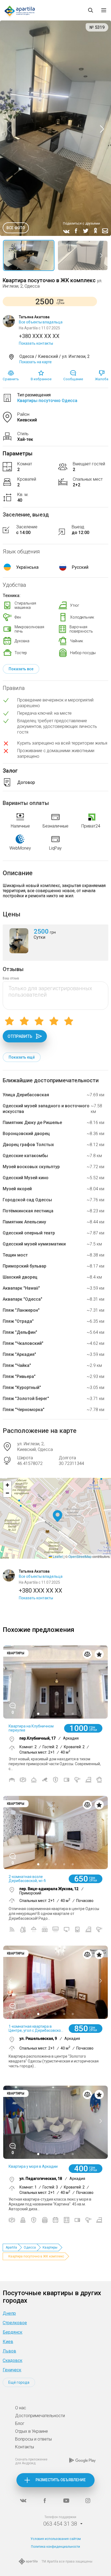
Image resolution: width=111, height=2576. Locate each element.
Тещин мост (15, 1255)
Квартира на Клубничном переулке (31, 1728)
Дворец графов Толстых (28, 1145)
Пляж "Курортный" (22, 1388)
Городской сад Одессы (27, 1200)
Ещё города (19, 2382)
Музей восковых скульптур (31, 1167)
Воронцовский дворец (26, 1134)
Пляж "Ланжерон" (21, 1310)
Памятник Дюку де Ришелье (32, 1123)
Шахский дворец (20, 1277)
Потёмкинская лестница (28, 1211)
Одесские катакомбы (25, 1156)
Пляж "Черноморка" (24, 1410)
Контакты (25, 2447)
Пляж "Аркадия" (19, 1354)
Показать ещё (22, 1057)
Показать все (21, 669)
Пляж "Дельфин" (20, 1332)
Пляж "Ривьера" (19, 1376)
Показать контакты (36, 343)
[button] (58, 1516)
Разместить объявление (61, 2480)
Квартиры (50, 2247)
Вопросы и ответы (33, 2439)
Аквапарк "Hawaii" (21, 1288)
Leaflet (57, 1556)
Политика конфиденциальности (55, 2547)
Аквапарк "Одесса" (22, 1299)
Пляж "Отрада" (18, 1321)
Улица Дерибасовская (26, 1095)
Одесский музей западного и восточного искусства (46, 1109)
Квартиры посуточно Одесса (47, 401)
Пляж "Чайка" (17, 1365)
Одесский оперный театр (29, 1233)
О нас (21, 2408)
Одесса (30, 2247)
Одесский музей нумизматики (34, 1244)
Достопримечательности (40, 2416)
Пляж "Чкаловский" (23, 1343)
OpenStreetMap (80, 1556)
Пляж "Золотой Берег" (26, 1399)
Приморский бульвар (25, 1266)
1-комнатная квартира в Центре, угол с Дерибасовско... (36, 2028)
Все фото (16, 228)
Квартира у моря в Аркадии (33, 2166)
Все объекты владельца (41, 322)
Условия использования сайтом (56, 2539)
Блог (20, 2423)
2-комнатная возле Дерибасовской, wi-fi (27, 1879)
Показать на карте (36, 362)
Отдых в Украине (32, 2431)
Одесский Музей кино (26, 1178)
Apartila (11, 2247)
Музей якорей (17, 1189)
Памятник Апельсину (24, 1222)
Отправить (20, 1036)
